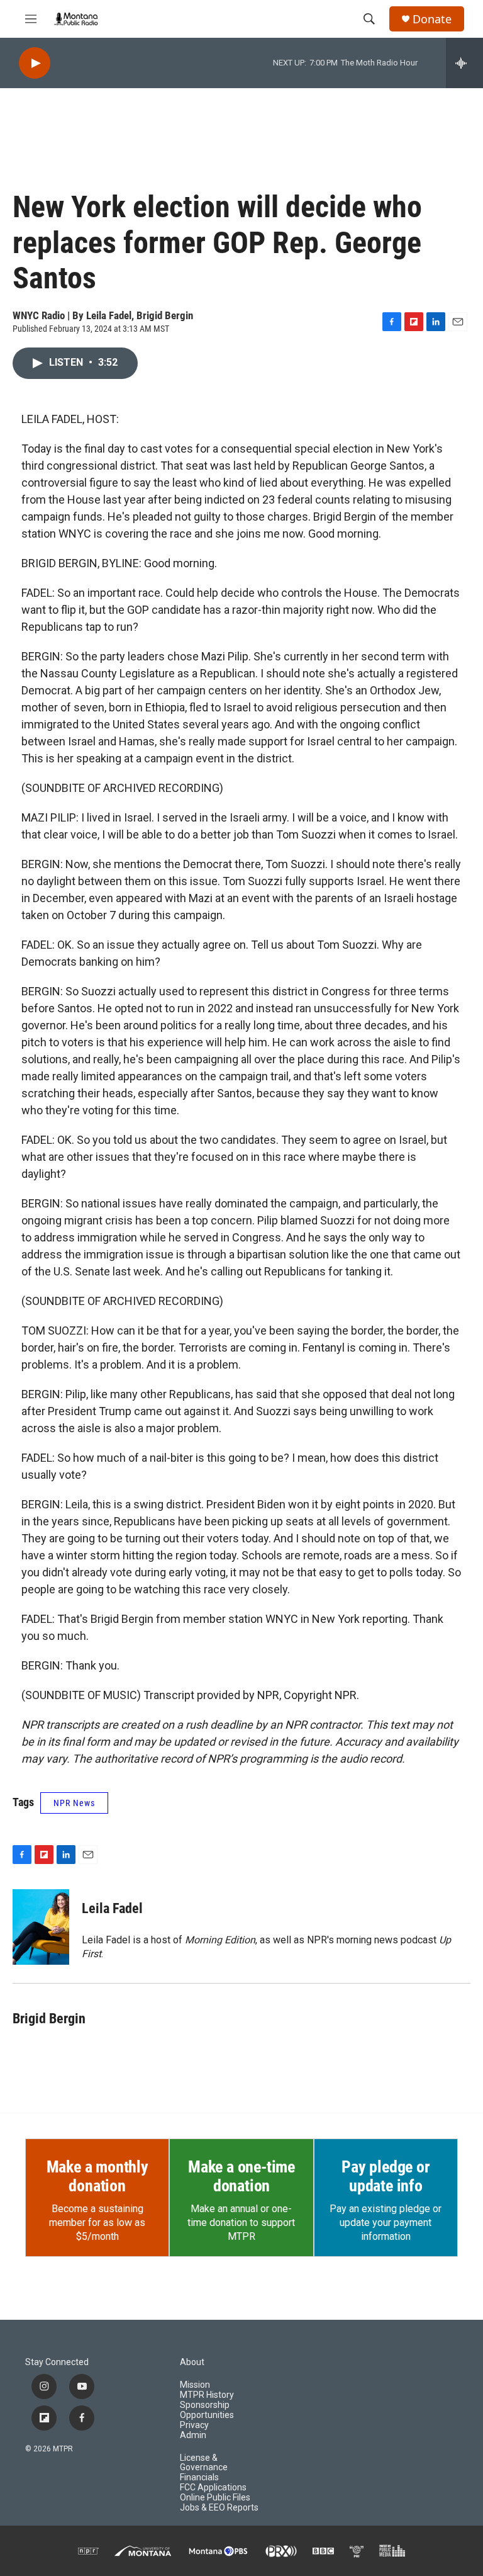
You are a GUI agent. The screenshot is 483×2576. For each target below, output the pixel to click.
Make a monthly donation (97, 2176)
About (192, 2362)
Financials (199, 2477)
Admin (193, 2435)
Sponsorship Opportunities (207, 2410)
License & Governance (204, 2463)
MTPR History (207, 2395)
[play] (35, 63)
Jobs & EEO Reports (219, 2508)
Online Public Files (215, 2498)
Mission (195, 2385)
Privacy (194, 2425)
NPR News (74, 1803)
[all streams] (464, 63)
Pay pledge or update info (386, 2176)
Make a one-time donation (241, 2176)
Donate (432, 19)
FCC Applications (213, 2488)
